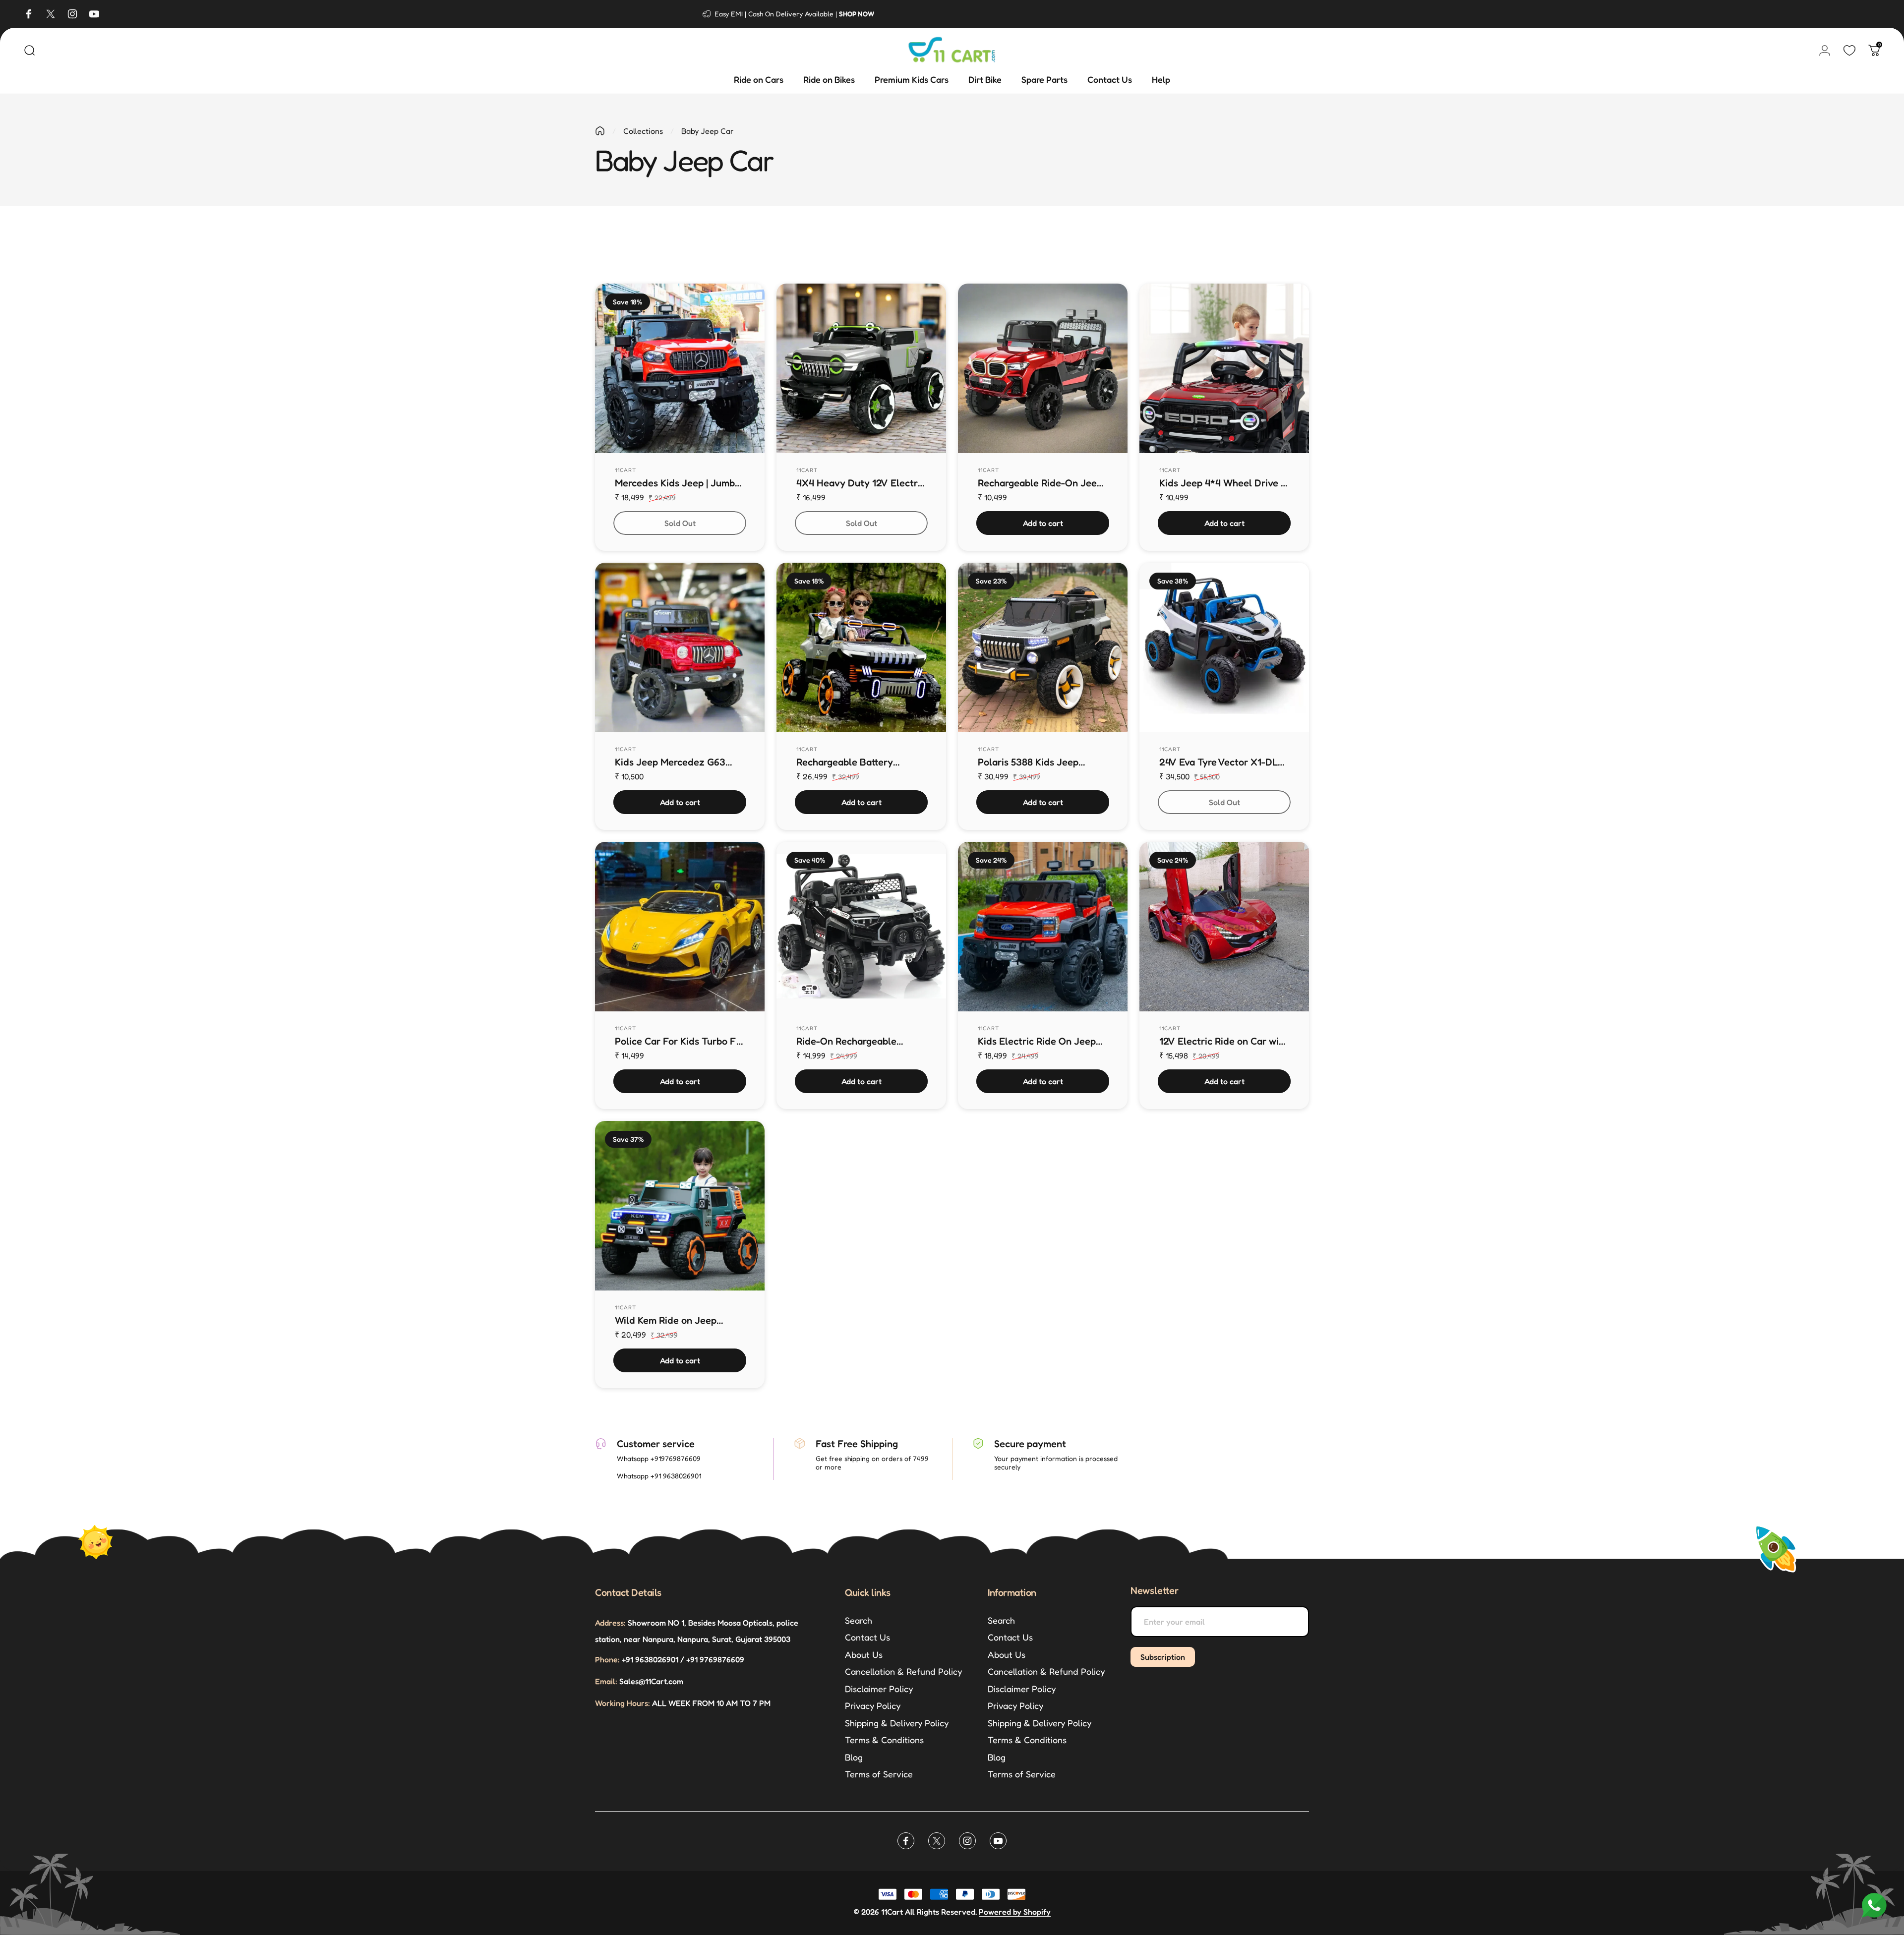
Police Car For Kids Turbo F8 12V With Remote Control (678, 1041)
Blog (854, 1757)
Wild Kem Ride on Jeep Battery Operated (666, 1320)
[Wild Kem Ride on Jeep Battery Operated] (680, 1206)
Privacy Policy (873, 1705)
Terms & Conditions (884, 1740)
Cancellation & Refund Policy (903, 1671)
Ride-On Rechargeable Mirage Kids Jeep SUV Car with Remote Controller (855, 1041)
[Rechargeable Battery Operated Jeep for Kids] (861, 647)
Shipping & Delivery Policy (897, 1723)
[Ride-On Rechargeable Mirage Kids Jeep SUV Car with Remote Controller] (861, 927)
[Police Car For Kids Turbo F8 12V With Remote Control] (680, 927)
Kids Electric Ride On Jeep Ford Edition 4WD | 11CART (1037, 1041)
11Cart (626, 470)
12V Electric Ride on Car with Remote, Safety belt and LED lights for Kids (1224, 1041)
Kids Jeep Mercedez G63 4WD (670, 762)
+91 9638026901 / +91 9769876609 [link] (670, 1659)
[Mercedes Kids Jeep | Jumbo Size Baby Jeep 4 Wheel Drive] (680, 368)
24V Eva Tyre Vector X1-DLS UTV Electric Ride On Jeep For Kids (1221, 762)
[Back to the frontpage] (600, 131)
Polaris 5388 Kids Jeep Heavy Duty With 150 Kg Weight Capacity (1031, 762)
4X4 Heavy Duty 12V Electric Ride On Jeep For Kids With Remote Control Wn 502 (861, 483)
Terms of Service (879, 1774)
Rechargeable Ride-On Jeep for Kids (1040, 483)
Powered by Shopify (1015, 1912)
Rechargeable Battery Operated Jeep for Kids (848, 762)
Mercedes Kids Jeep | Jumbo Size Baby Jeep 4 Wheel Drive (678, 483)
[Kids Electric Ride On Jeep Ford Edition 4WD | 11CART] (1043, 927)
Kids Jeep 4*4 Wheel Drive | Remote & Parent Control (1221, 483)
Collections (643, 131)
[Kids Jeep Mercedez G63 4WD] (680, 647)
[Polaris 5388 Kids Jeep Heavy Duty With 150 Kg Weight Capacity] (1043, 647)
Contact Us (867, 1637)
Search (859, 1620)
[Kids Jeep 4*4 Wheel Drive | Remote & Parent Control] (1224, 368)
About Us (864, 1654)
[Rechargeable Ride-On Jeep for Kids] (1043, 368)
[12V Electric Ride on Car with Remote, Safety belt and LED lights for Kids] (1224, 927)
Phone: (607, 1659)
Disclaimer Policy (879, 1689)
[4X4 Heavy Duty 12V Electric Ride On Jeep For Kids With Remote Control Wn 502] (861, 368)
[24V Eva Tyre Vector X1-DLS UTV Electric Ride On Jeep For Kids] (1224, 647)
